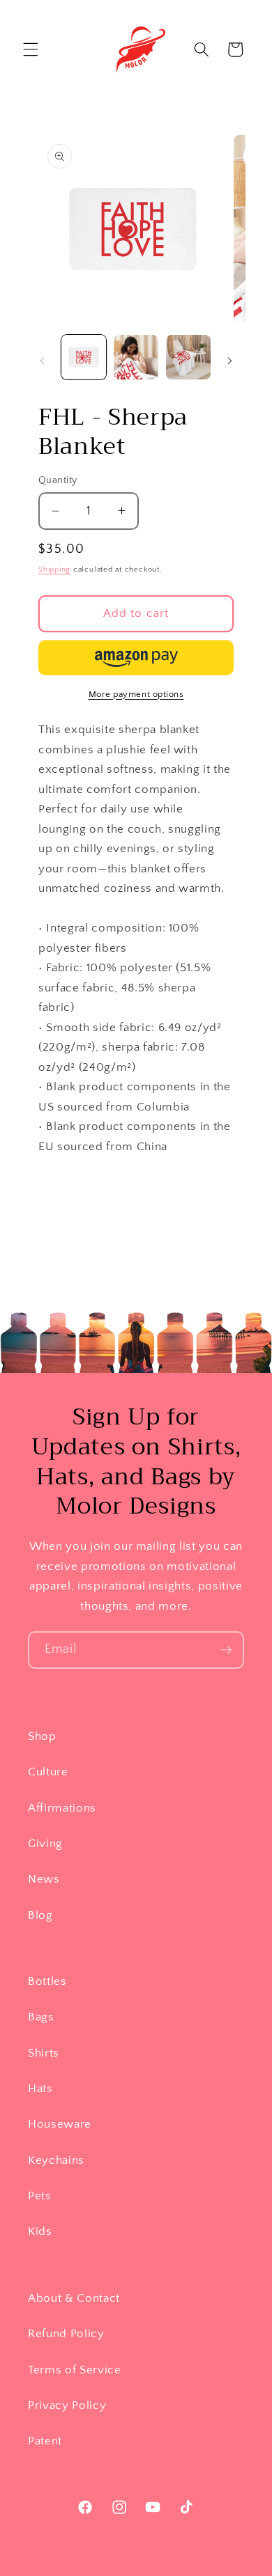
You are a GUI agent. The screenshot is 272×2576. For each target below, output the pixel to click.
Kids (40, 2231)
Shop (42, 1736)
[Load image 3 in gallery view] (188, 357)
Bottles (47, 1981)
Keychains (56, 2160)
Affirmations (62, 1808)
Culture (48, 1772)
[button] (31, 49)
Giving (45, 1844)
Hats (40, 2089)
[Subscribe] (226, 1650)
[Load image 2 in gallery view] (136, 357)
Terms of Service (75, 2370)
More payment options (136, 694)
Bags (41, 2017)
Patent (45, 2441)
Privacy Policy (67, 2405)
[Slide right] (230, 361)
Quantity (58, 480)
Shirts (44, 2053)
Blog (40, 1915)
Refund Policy (66, 2334)
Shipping (54, 570)
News (44, 1879)
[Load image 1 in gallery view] (84, 357)
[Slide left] (43, 361)
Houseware (60, 2124)
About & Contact (74, 2298)
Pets (40, 2196)
